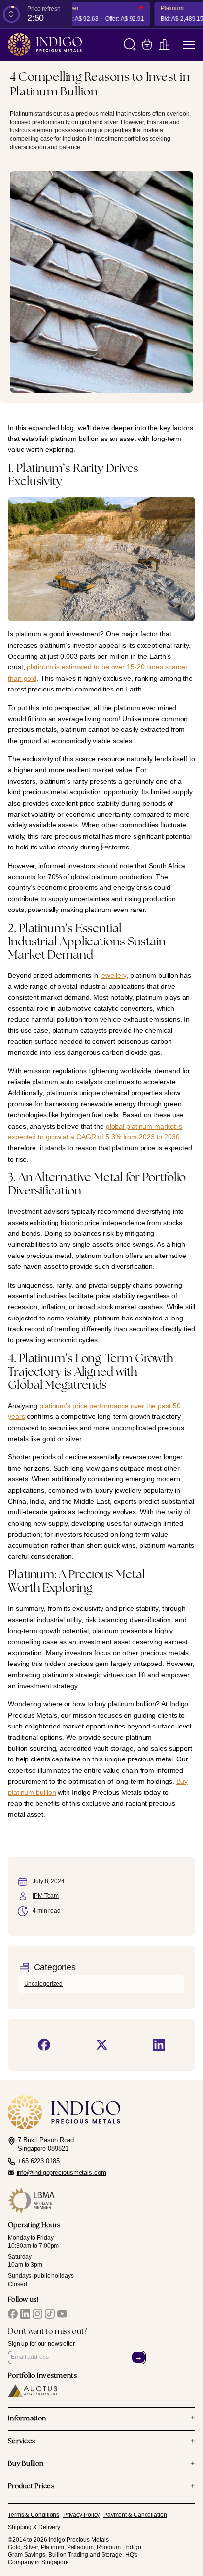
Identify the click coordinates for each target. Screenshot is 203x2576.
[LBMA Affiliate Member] (101, 2200)
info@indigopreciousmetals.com (62, 2173)
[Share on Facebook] (44, 2045)
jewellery (113, 975)
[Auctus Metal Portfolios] (33, 2391)
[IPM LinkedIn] (25, 2314)
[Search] (130, 45)
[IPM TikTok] (50, 2314)
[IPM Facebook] (13, 2314)
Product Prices (101, 2487)
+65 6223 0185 (39, 2161)
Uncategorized (44, 1984)
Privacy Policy (82, 2515)
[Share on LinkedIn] (159, 2045)
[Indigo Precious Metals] (45, 45)
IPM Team (46, 1896)
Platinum (164, 8)
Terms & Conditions (34, 2515)
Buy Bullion (101, 2464)
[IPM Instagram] (37, 2314)
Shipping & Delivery (34, 2527)
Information (101, 2419)
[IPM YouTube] (62, 2314)
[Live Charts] (164, 45)
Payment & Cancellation (135, 2515)
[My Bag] (147, 45)
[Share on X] (102, 2045)
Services (101, 2442)
